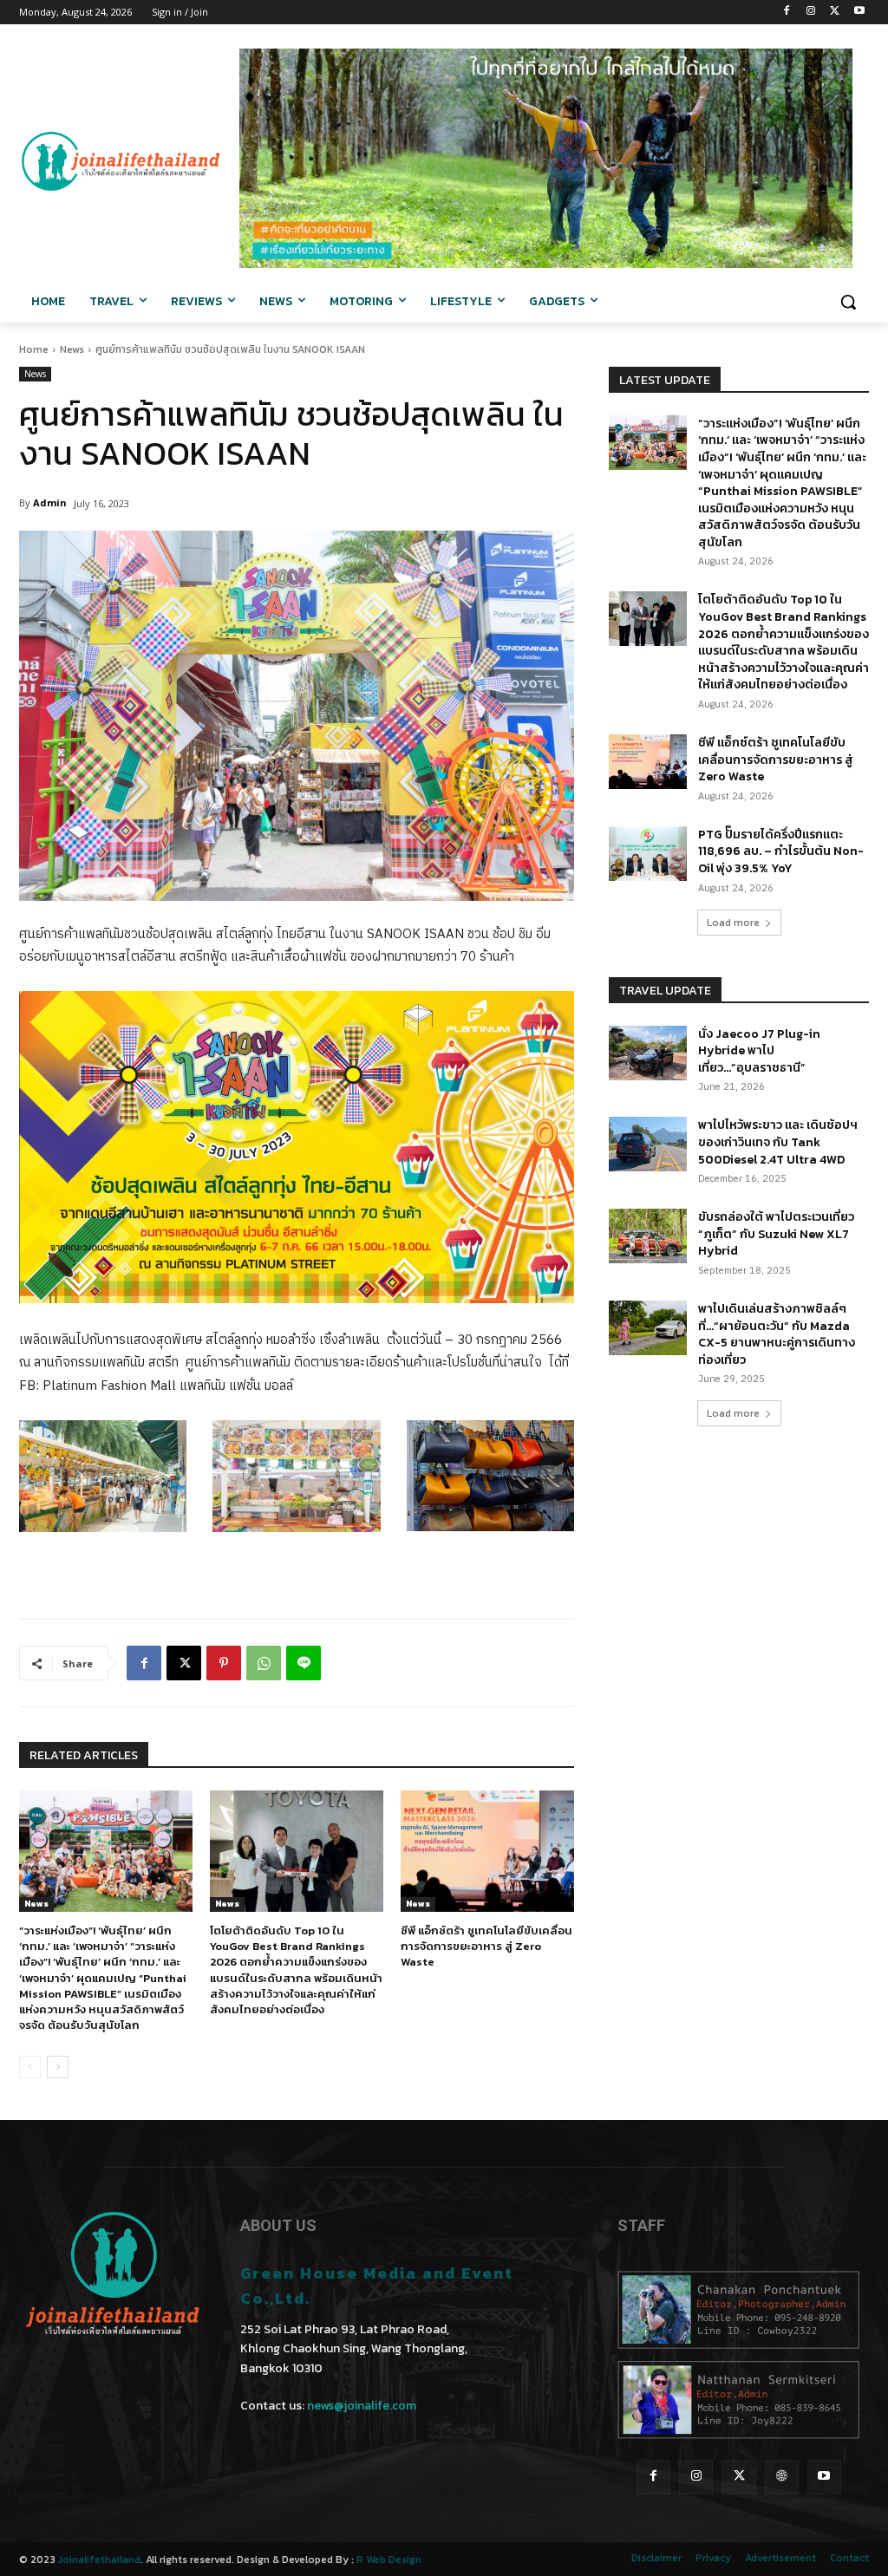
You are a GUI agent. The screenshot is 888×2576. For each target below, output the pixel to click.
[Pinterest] (224, 1663)
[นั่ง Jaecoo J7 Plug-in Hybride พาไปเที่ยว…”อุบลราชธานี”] (648, 1053)
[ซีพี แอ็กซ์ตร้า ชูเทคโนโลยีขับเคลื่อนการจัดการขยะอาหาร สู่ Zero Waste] (487, 1851)
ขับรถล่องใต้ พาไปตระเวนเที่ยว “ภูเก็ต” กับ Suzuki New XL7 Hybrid (776, 1234)
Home (34, 349)
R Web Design (389, 2560)
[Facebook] (787, 13)
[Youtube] (859, 13)
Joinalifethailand (99, 2560)
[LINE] (304, 1663)
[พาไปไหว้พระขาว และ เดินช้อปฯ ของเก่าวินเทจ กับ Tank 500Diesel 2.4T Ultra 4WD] (648, 1144)
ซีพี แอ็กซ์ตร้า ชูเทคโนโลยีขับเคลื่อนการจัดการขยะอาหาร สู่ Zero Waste (486, 1946)
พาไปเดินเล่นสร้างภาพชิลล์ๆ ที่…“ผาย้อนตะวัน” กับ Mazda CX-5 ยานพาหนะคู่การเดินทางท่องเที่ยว (777, 1334)
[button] (848, 302)
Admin (50, 502)
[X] (835, 13)
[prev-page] (30, 2067)
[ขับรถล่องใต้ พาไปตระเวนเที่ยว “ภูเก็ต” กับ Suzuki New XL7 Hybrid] (648, 1236)
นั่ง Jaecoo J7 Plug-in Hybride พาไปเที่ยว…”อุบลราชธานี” (759, 1051)
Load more (733, 923)
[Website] (782, 2477)
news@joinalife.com (362, 2406)
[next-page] (58, 2067)
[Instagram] (811, 13)
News (72, 349)
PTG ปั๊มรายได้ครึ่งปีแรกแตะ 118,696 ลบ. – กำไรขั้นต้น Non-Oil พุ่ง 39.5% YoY (781, 851)
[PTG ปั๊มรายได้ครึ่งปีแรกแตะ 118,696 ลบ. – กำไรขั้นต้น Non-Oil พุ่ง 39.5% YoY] (648, 854)
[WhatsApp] (264, 1663)
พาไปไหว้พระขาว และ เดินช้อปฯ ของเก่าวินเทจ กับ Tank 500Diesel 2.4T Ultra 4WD (778, 1142)
